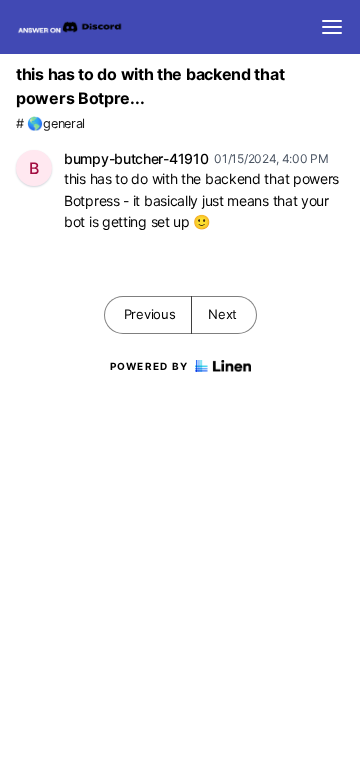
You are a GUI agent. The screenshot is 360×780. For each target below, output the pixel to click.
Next (222, 314)
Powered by (149, 366)
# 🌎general (50, 123)
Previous (150, 314)
